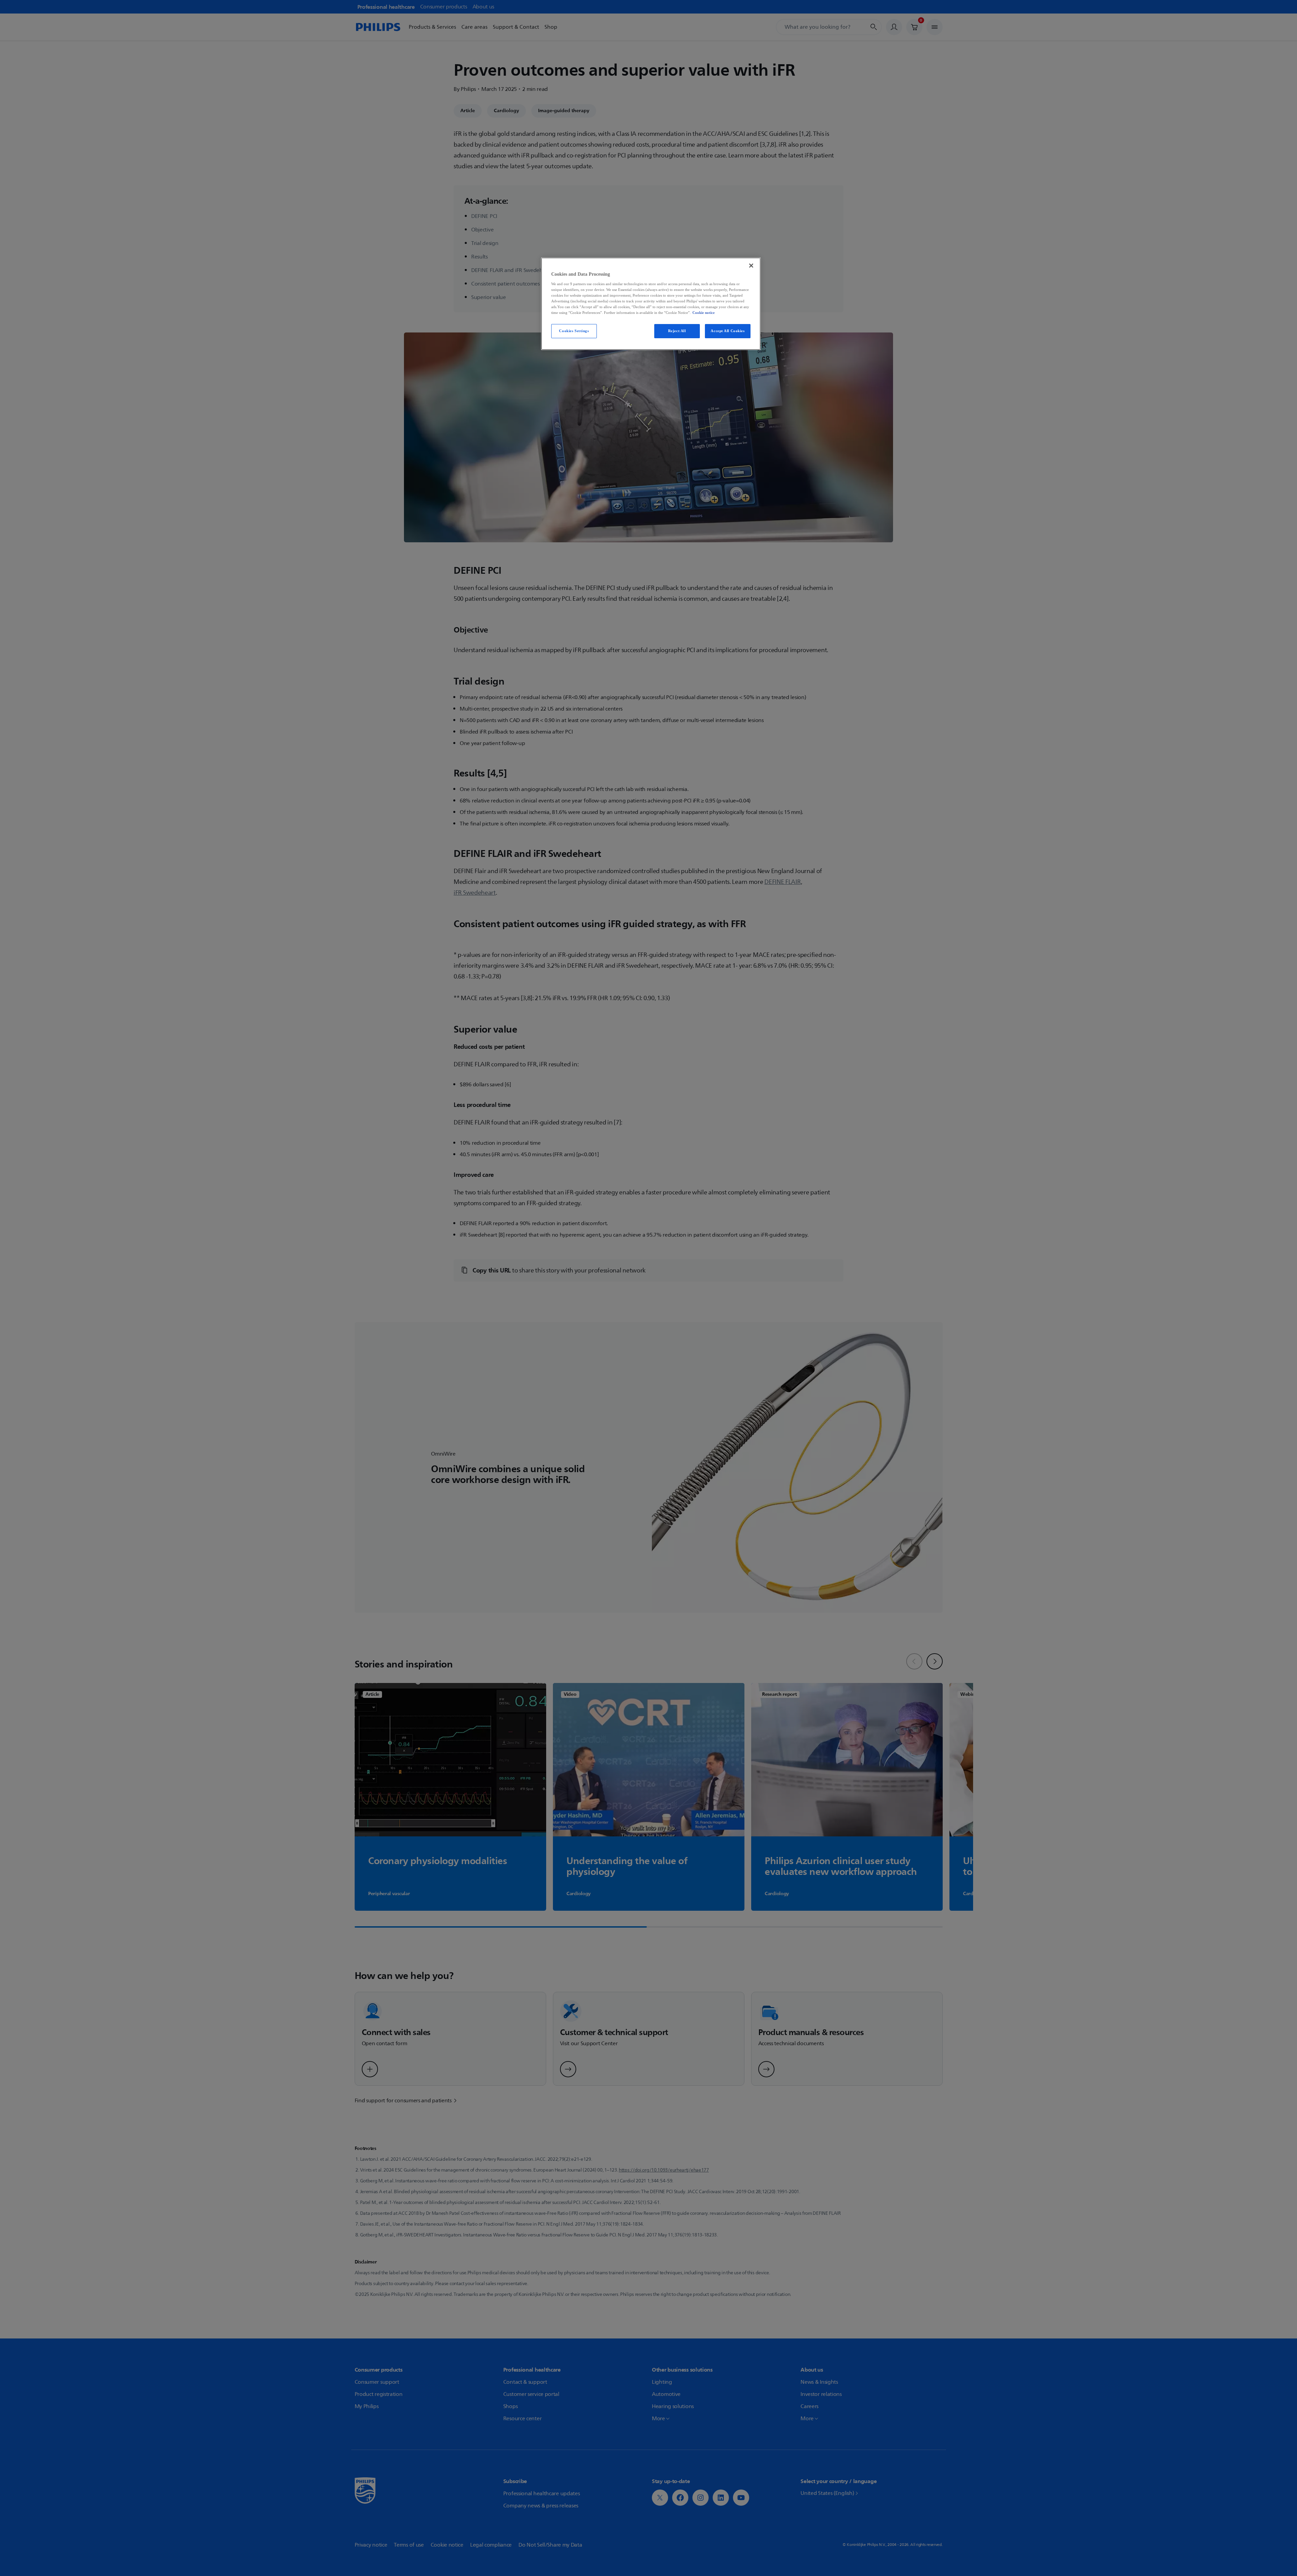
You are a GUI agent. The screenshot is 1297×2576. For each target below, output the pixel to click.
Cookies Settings (574, 331)
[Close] (751, 266)
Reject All (677, 331)
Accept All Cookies (728, 331)
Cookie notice (704, 313)
